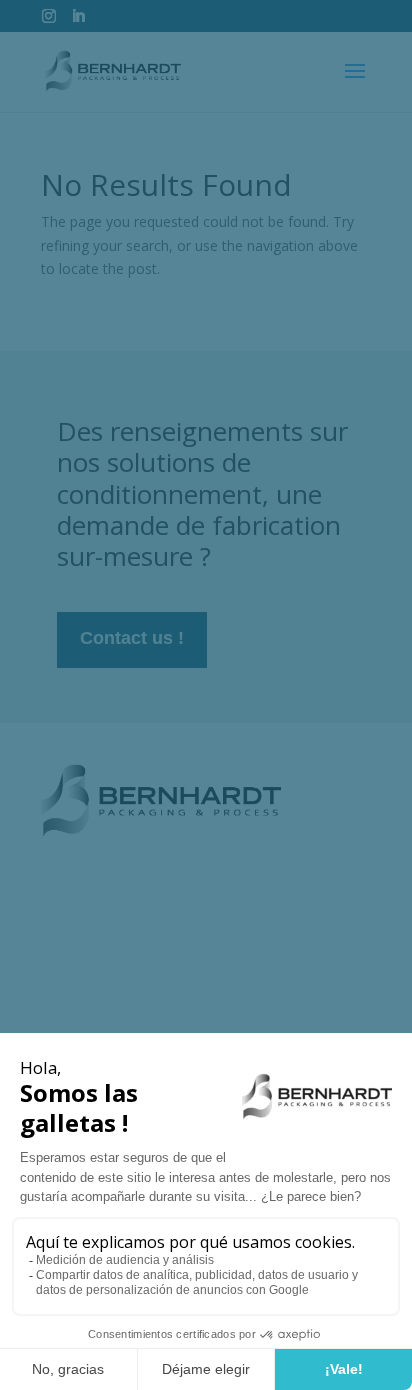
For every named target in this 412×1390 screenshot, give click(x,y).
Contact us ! (132, 638)
